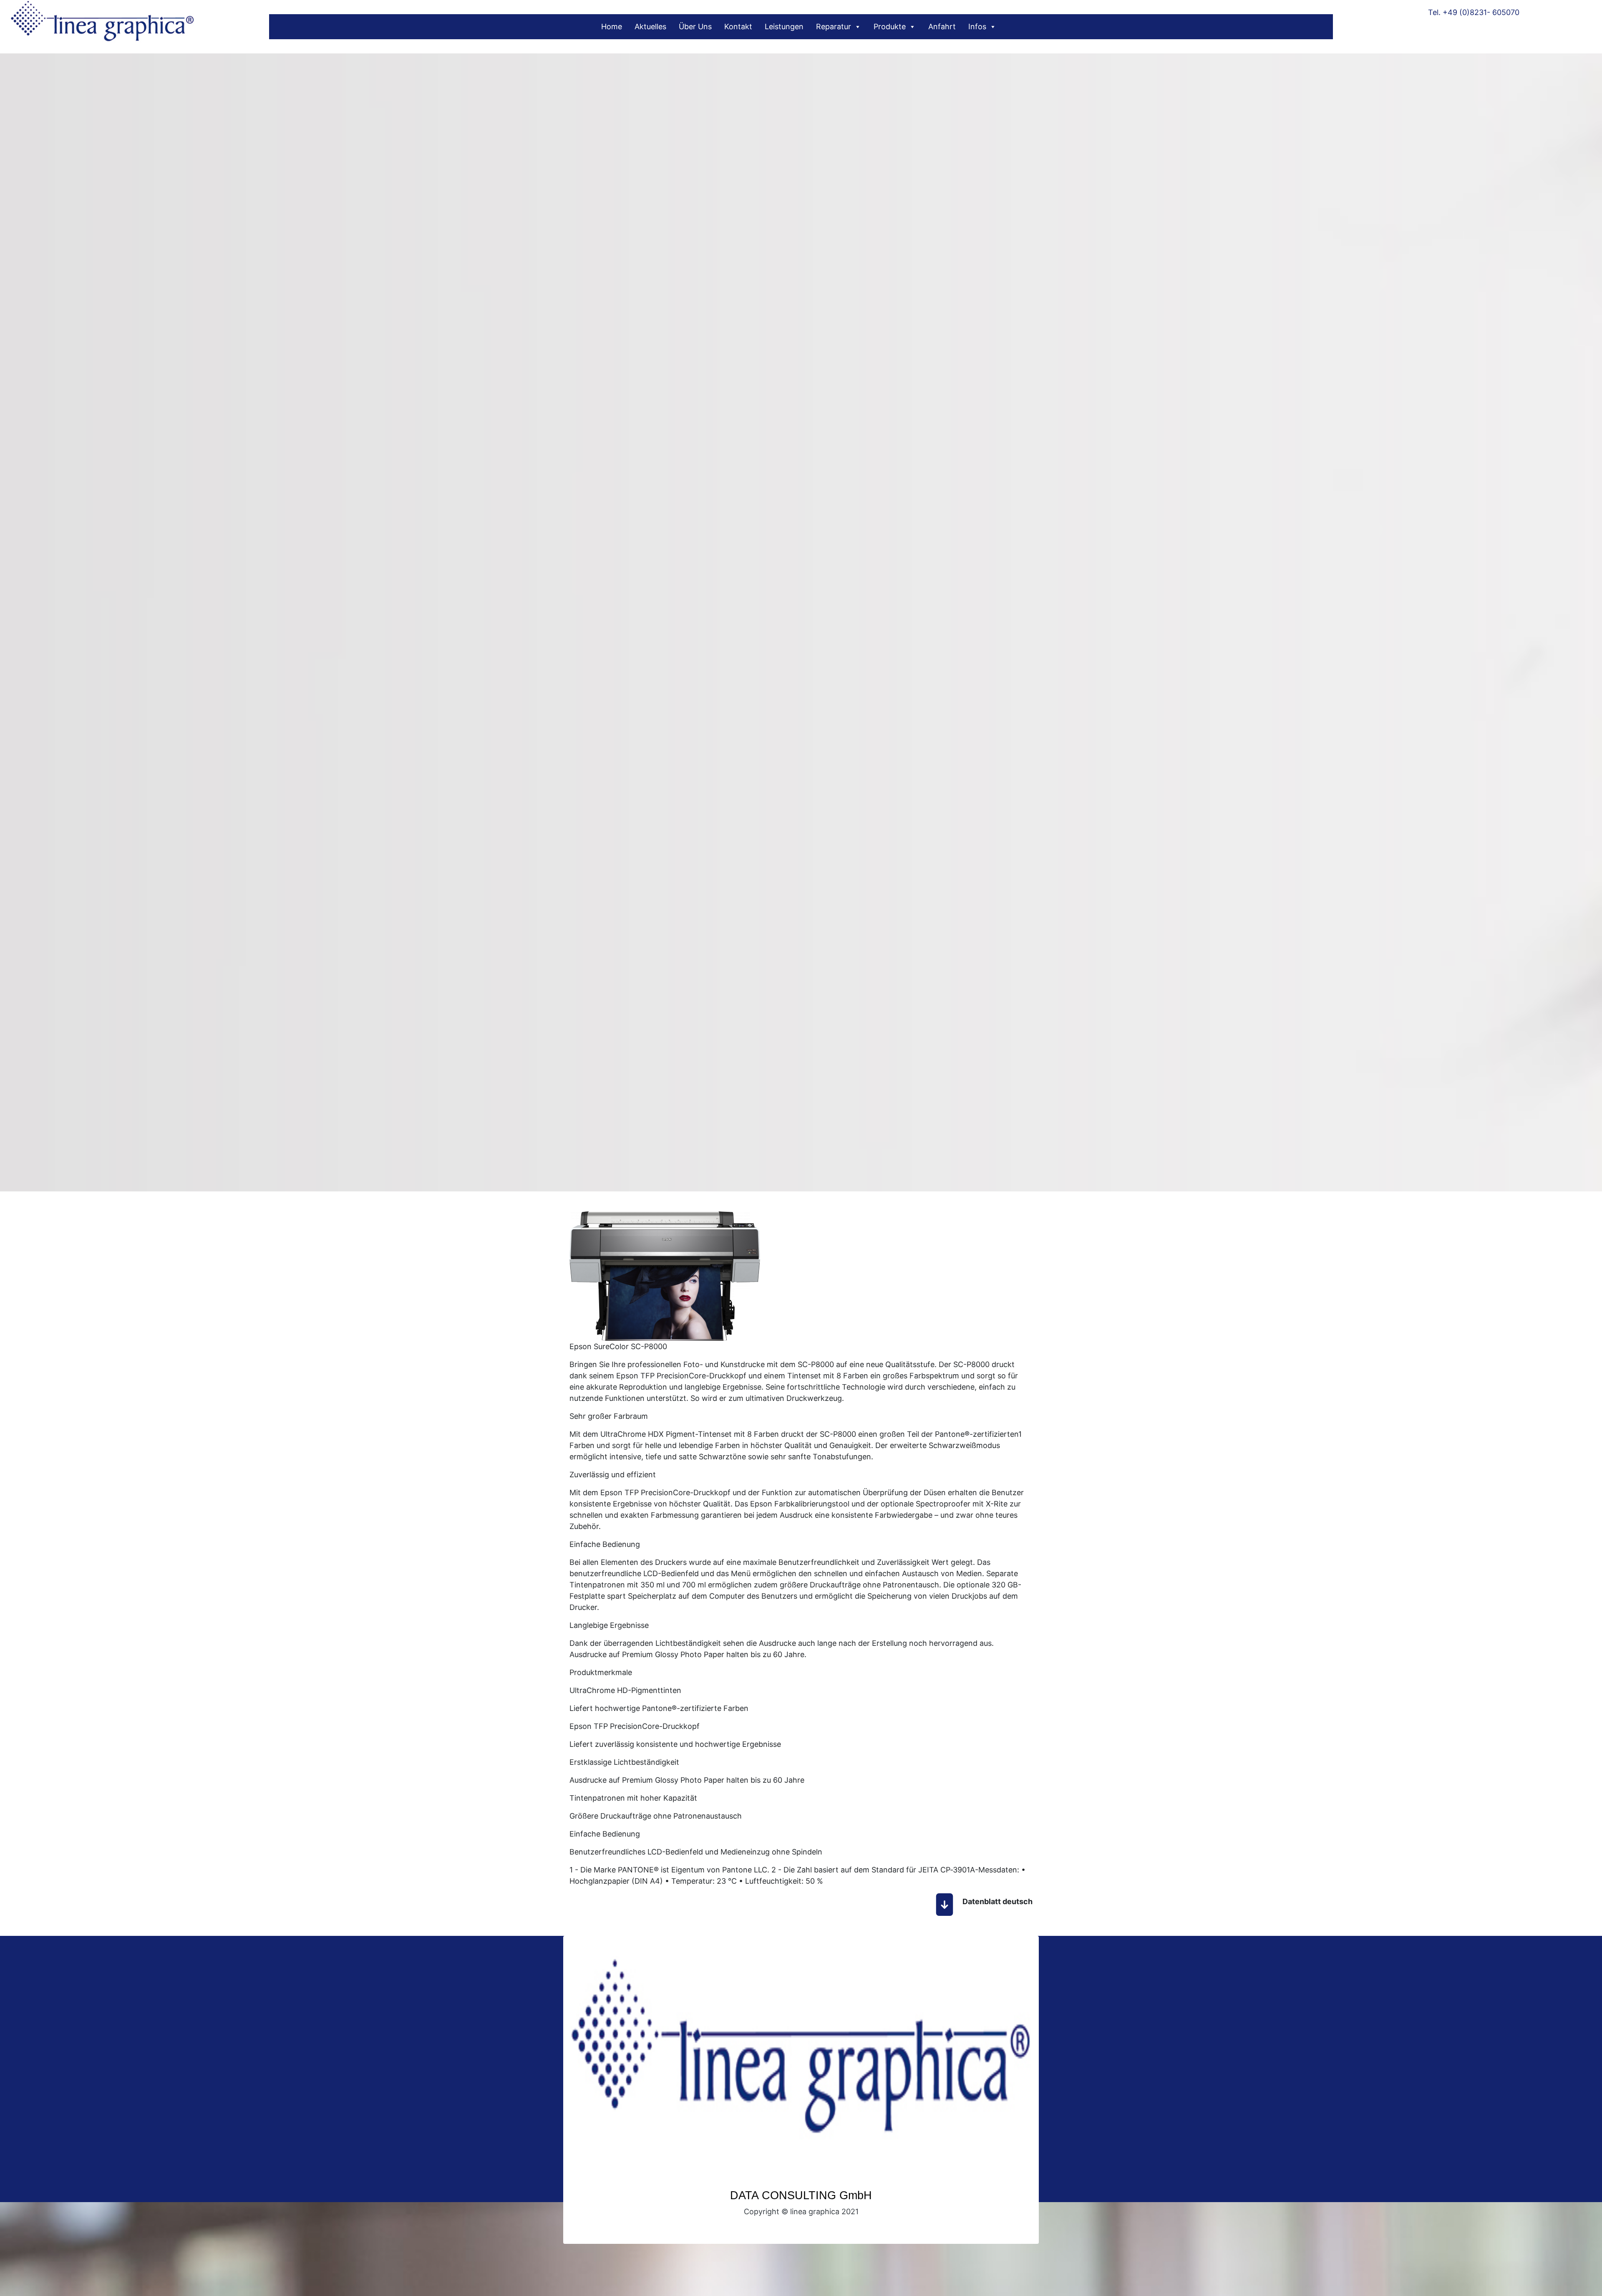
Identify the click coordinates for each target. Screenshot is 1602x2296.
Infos (977, 26)
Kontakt (738, 26)
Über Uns (695, 26)
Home (612, 26)
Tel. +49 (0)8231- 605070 (1474, 12)
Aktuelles (650, 26)
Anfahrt (942, 26)
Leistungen (784, 26)
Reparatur (834, 26)
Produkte (890, 26)
